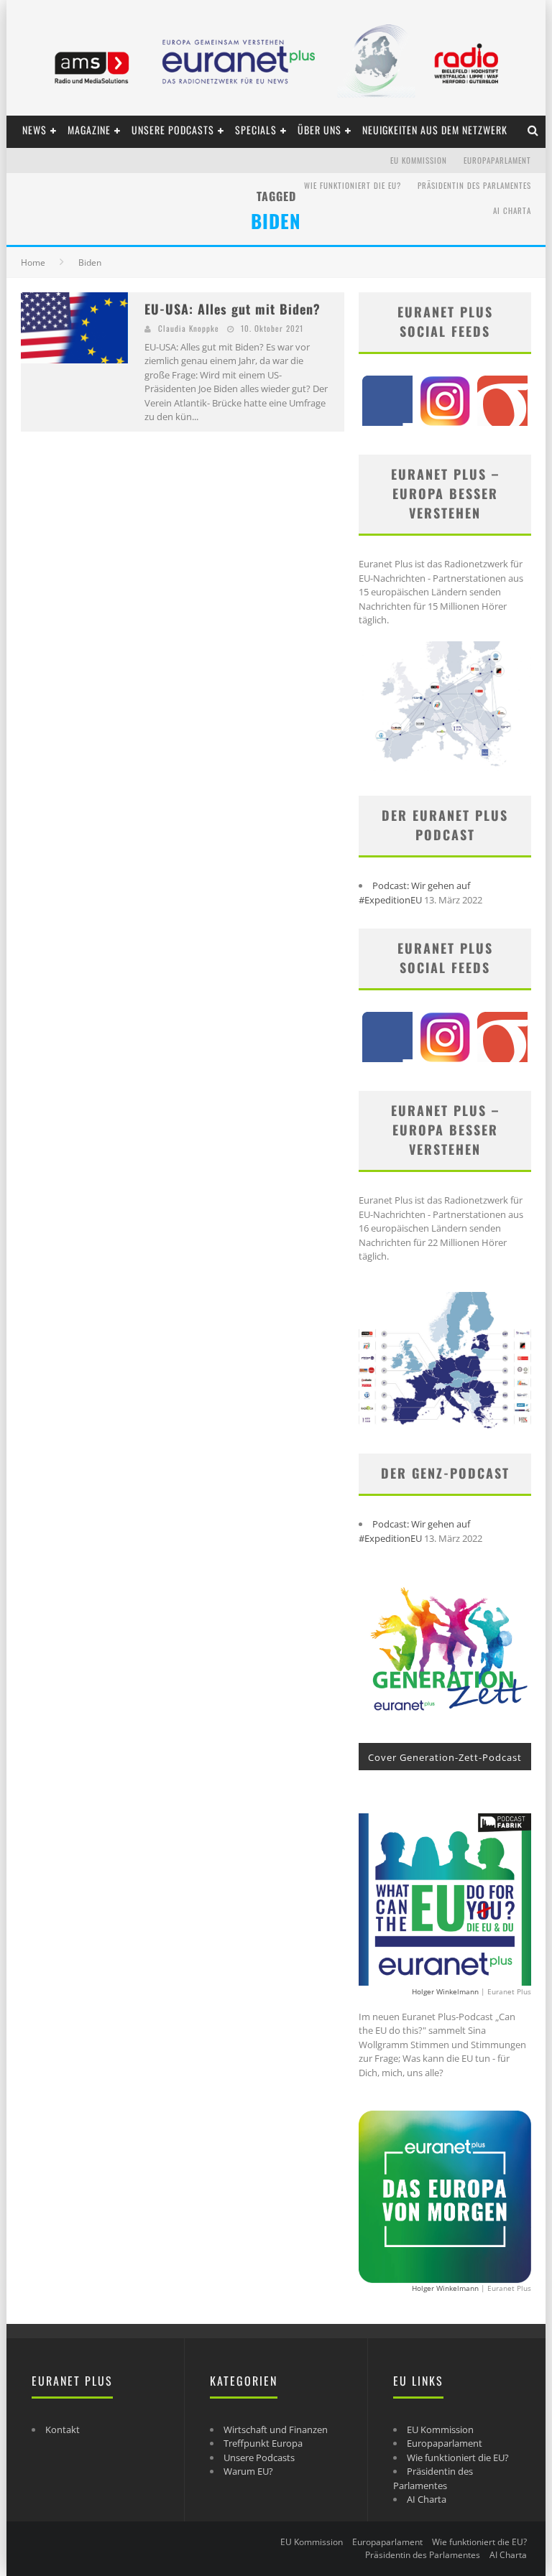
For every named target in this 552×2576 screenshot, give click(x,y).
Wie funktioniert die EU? (353, 185)
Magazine (89, 130)
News (34, 130)
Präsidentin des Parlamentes (474, 185)
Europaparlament (497, 160)
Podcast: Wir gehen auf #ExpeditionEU (414, 893)
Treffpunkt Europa (263, 2443)
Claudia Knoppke (189, 328)
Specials (256, 130)
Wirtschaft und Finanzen (276, 2429)
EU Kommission (419, 160)
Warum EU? (248, 2471)
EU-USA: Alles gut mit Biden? (233, 309)
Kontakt (63, 2429)
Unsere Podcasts (173, 130)
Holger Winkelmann (445, 1991)
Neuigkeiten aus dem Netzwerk (435, 130)
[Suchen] (533, 130)
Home (33, 262)
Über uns (319, 130)
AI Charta (512, 210)
